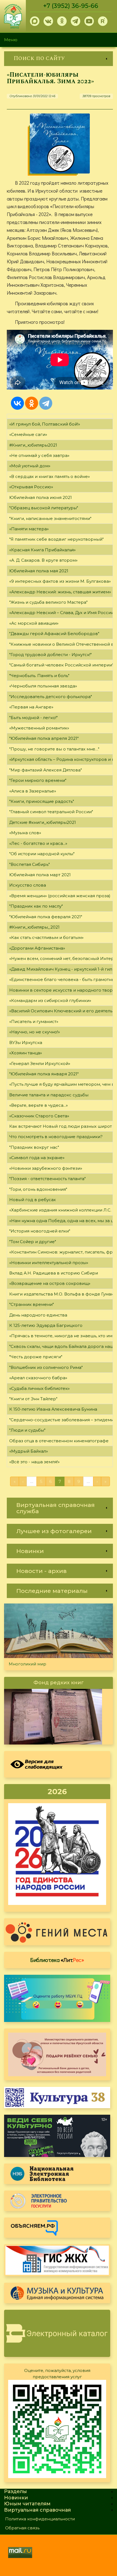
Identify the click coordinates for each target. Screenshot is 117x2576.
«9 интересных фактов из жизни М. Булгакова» (60, 581)
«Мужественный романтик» (39, 728)
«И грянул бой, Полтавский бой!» (45, 424)
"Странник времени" (32, 1304)
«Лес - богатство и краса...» (38, 843)
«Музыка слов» (25, 833)
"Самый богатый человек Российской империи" (61, 665)
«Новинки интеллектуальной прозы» (49, 1263)
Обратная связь (22, 2528)
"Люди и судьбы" (27, 1430)
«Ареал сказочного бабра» (38, 1378)
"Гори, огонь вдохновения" (38, 1189)
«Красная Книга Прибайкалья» (42, 550)
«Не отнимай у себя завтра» (39, 455)
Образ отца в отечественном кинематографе (59, 1441)
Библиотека (57, 1960)
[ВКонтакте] (17, 403)
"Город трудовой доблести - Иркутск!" (50, 655)
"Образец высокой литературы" (44, 508)
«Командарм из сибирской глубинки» (50, 1000)
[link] (59, 59)
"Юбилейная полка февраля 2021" (46, 917)
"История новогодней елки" (40, 1231)
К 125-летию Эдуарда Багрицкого (46, 1325)
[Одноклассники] (32, 403)
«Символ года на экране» (37, 1158)
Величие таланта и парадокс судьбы (49, 1095)
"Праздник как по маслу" (36, 906)
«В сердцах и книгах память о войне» (50, 476)
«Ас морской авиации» (34, 623)
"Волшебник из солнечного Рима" (46, 1367)
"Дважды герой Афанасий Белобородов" (54, 634)
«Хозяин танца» (26, 1053)
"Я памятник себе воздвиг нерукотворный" (56, 539)
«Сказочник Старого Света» (39, 1116)
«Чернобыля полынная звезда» (43, 686)
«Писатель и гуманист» (34, 1021)
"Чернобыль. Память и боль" (39, 676)
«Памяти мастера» (29, 529)
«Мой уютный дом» (30, 466)
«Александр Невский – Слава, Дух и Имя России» (62, 613)
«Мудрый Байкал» (29, 1451)
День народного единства (38, 1315)
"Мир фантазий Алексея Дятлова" (46, 770)
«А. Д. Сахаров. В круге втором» (43, 560)
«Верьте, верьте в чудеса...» (39, 1105)
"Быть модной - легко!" (33, 718)
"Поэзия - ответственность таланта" (47, 1179)
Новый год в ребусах (33, 1200)
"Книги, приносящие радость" (42, 801)
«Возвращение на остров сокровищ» (50, 1283)
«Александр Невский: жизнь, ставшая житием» (60, 592)
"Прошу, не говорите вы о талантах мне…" (54, 749)
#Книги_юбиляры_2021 (34, 927)
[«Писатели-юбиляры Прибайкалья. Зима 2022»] (60, 143)
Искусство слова (28, 885)
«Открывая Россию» (31, 487)
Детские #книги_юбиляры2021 (43, 822)
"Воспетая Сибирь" (30, 864)
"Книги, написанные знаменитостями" (50, 518)
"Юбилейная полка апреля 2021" (44, 738)
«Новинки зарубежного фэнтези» (46, 1168)
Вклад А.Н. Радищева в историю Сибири (54, 1273)
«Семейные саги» (28, 434)
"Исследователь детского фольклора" (51, 697)
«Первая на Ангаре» (31, 707)
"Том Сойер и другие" (33, 1242)
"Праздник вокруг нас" (34, 1147)
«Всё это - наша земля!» (34, 1462)
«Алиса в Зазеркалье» (33, 791)
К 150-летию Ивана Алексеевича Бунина (53, 1409)
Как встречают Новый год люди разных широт (61, 1126)
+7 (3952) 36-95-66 (71, 6)
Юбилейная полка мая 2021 (39, 571)
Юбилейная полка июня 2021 (41, 497)
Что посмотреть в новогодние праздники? (56, 1137)
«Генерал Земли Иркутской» (40, 1063)
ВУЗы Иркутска (26, 1042)
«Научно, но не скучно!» (35, 1032)
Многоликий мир (27, 1664)
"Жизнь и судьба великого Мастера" (48, 602)
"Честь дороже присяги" (36, 1357)
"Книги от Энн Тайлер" (33, 1399)
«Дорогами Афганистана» (37, 948)
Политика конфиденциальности (40, 2519)
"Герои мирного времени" (38, 780)
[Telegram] (46, 403)
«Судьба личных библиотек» (39, 1388)
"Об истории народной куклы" (42, 854)
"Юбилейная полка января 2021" (44, 1074)
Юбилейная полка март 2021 (40, 875)
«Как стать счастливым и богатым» (46, 937)
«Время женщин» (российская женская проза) (60, 896)
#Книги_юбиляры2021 (33, 445)
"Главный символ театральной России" (51, 812)
